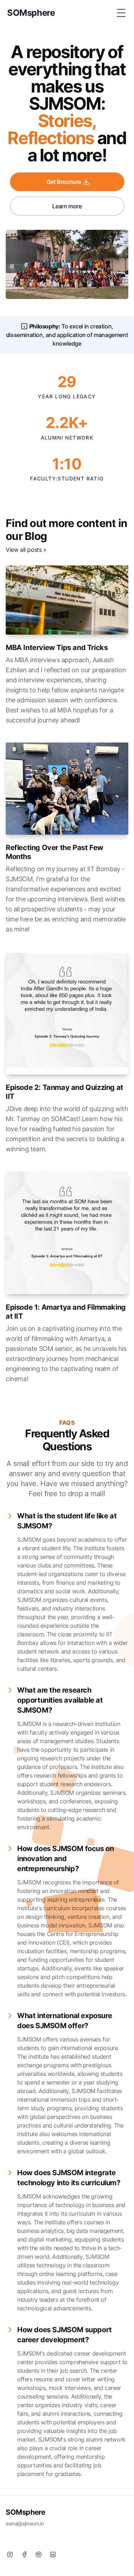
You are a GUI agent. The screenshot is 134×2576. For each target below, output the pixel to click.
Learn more (67, 206)
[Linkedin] (53, 2554)
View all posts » (26, 550)
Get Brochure (64, 182)
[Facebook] (24, 2554)
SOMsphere (25, 2512)
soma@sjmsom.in (25, 2523)
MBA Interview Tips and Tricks (57, 647)
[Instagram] (10, 2554)
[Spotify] (39, 2554)
